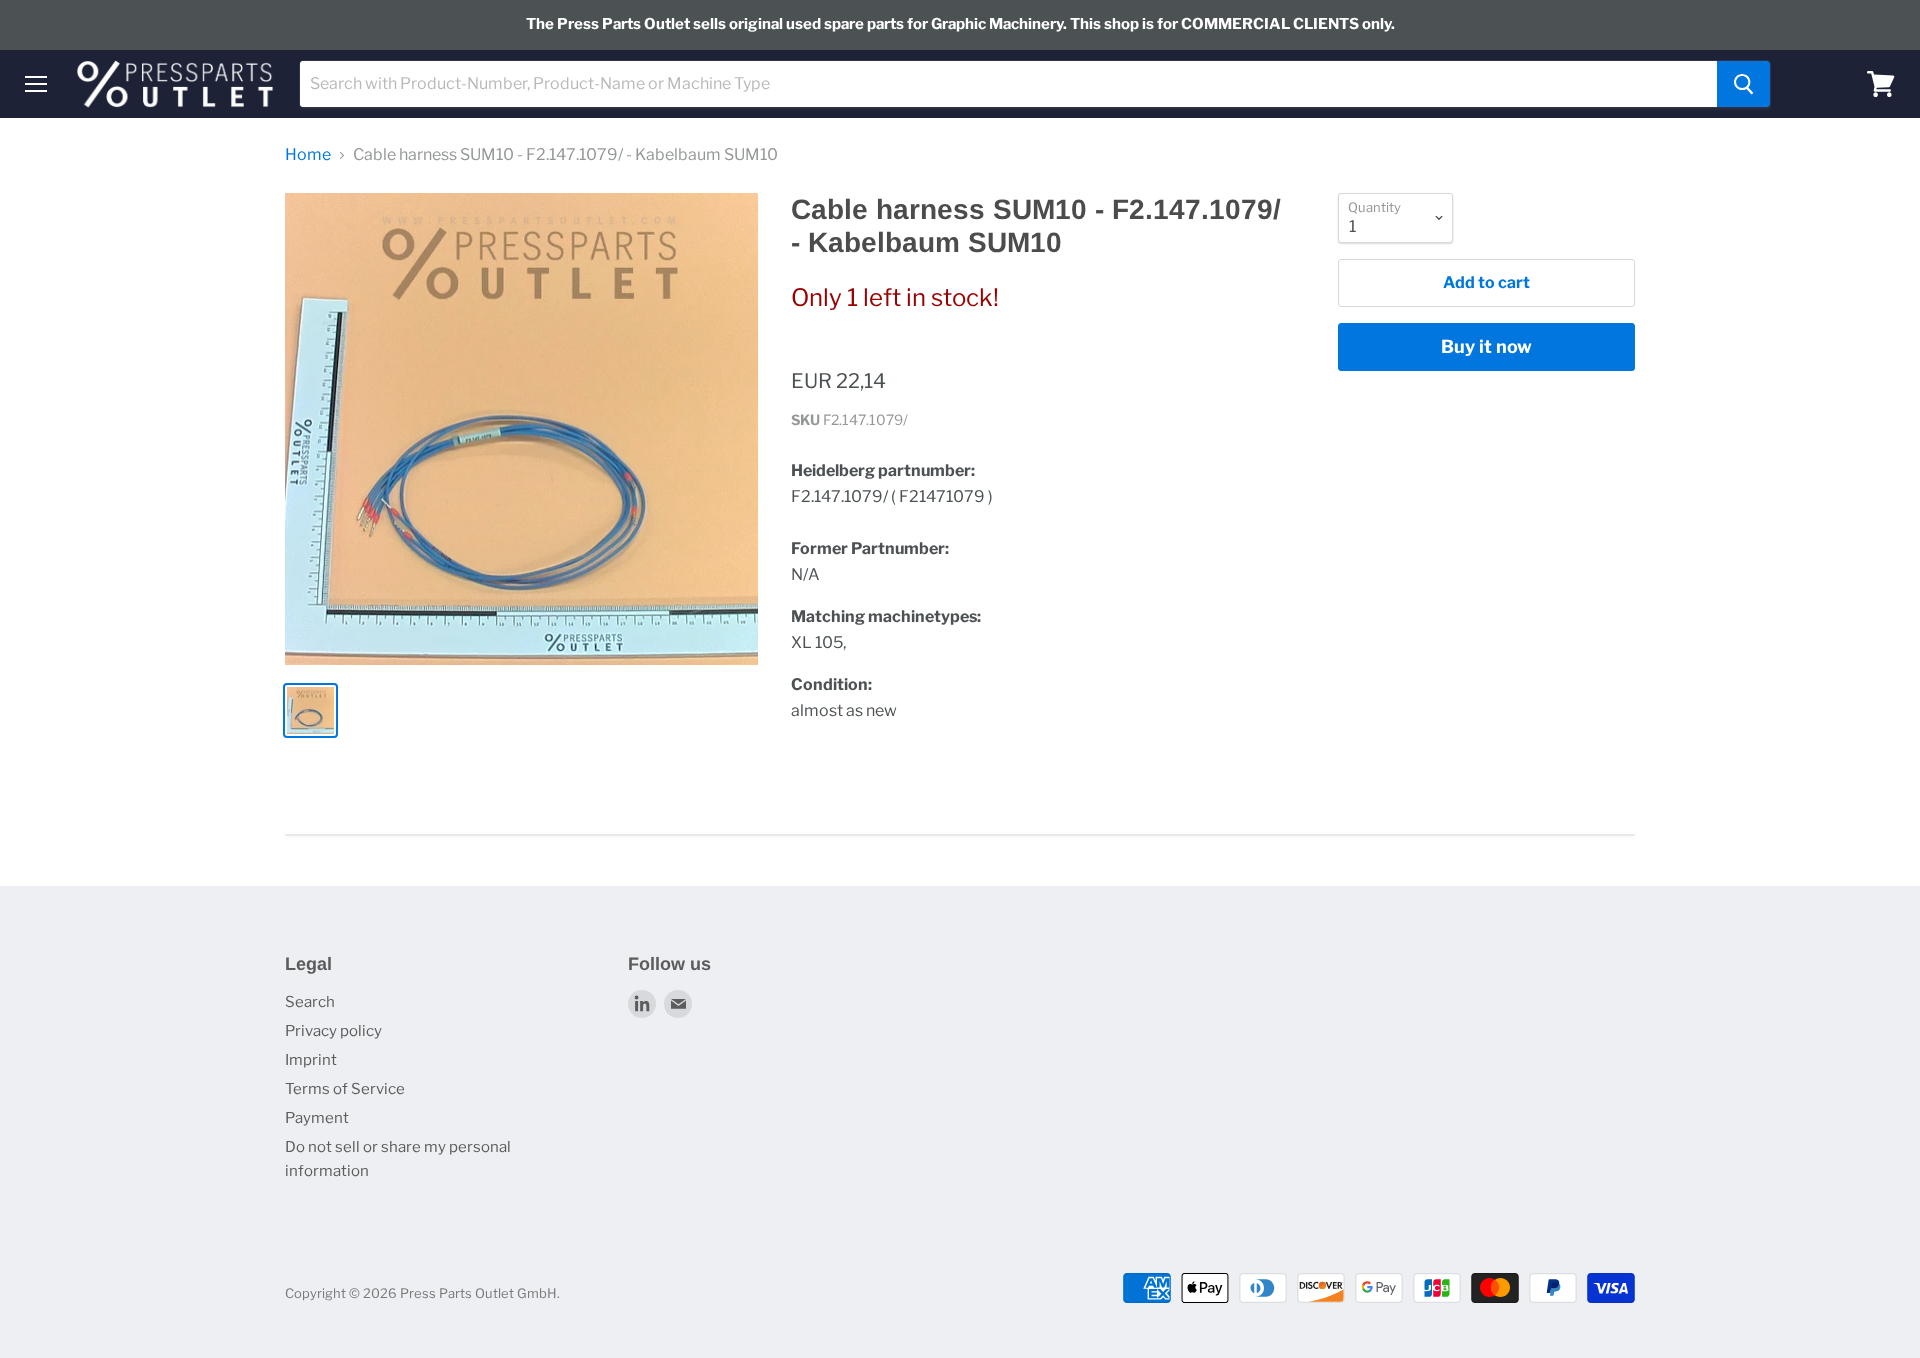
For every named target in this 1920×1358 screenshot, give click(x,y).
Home (308, 155)
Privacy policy (333, 1031)
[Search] (1743, 84)
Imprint (311, 1060)
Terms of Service (345, 1089)
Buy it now (1486, 346)
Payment (317, 1118)
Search (310, 1002)
